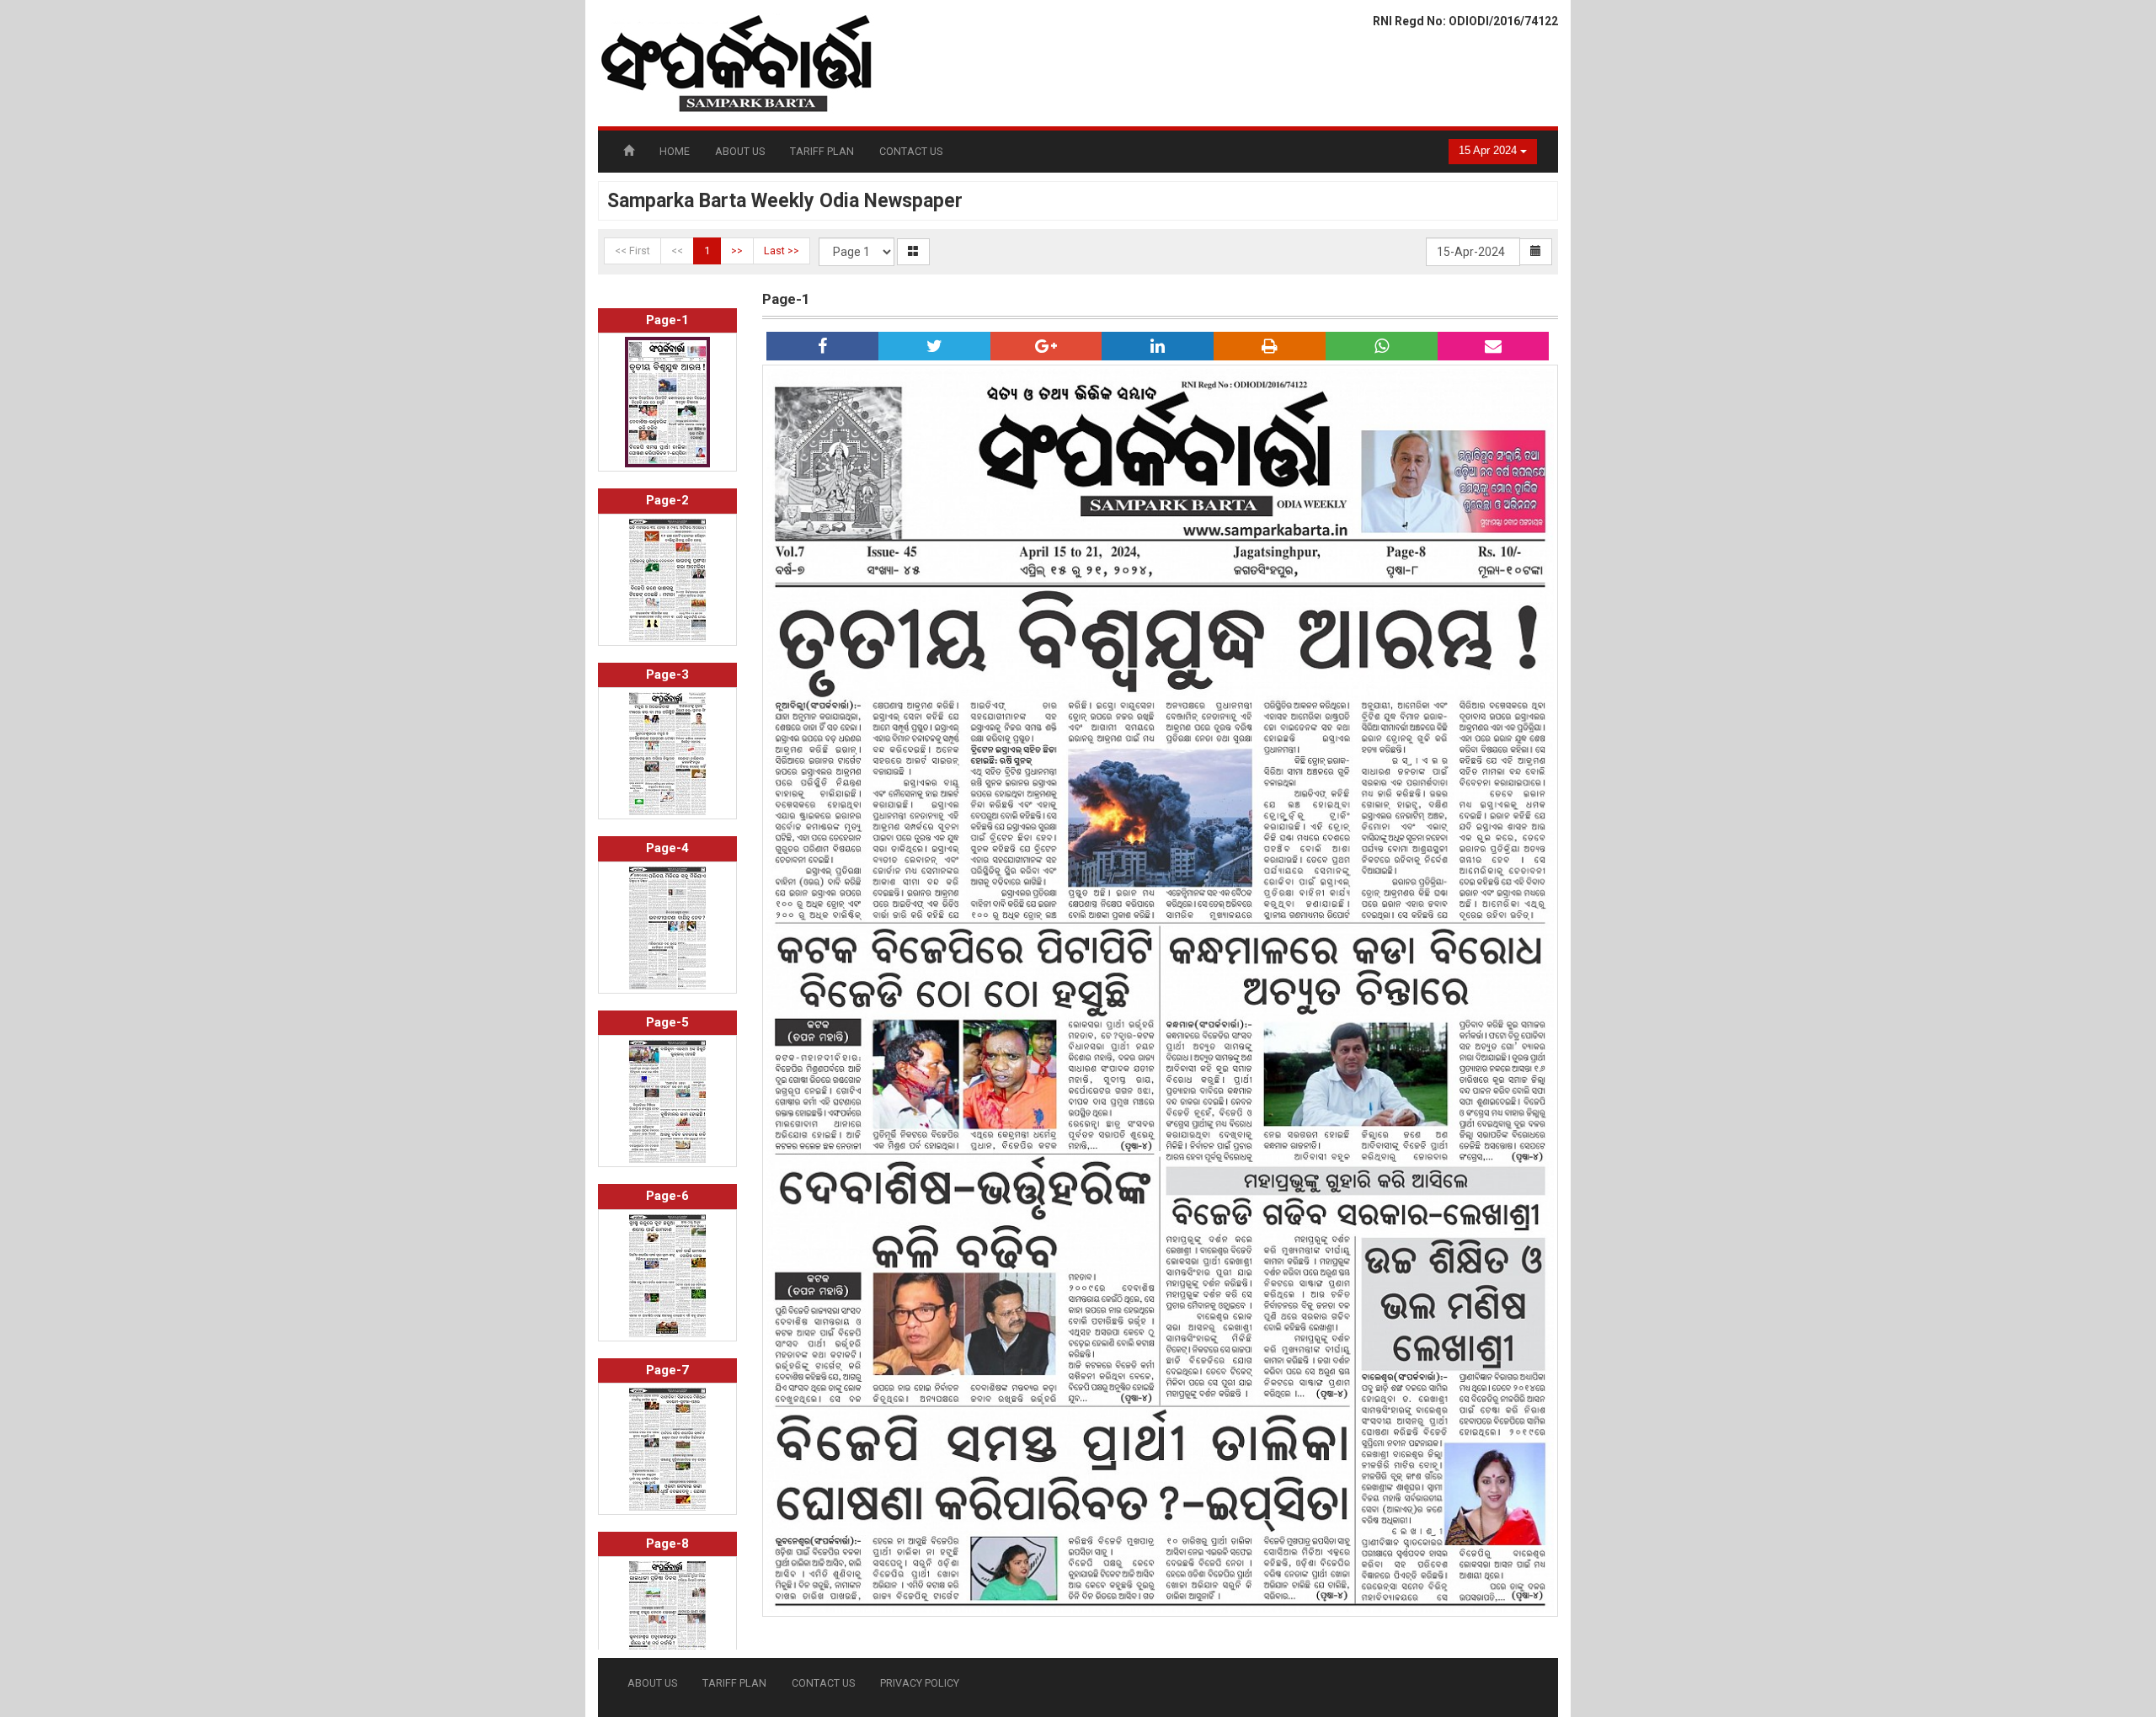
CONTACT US (911, 151)
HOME (675, 151)
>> (737, 251)
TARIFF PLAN (822, 151)
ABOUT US (740, 151)
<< (677, 251)
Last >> (782, 251)
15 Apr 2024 (1489, 151)
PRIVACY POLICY (920, 1683)
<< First (632, 251)
